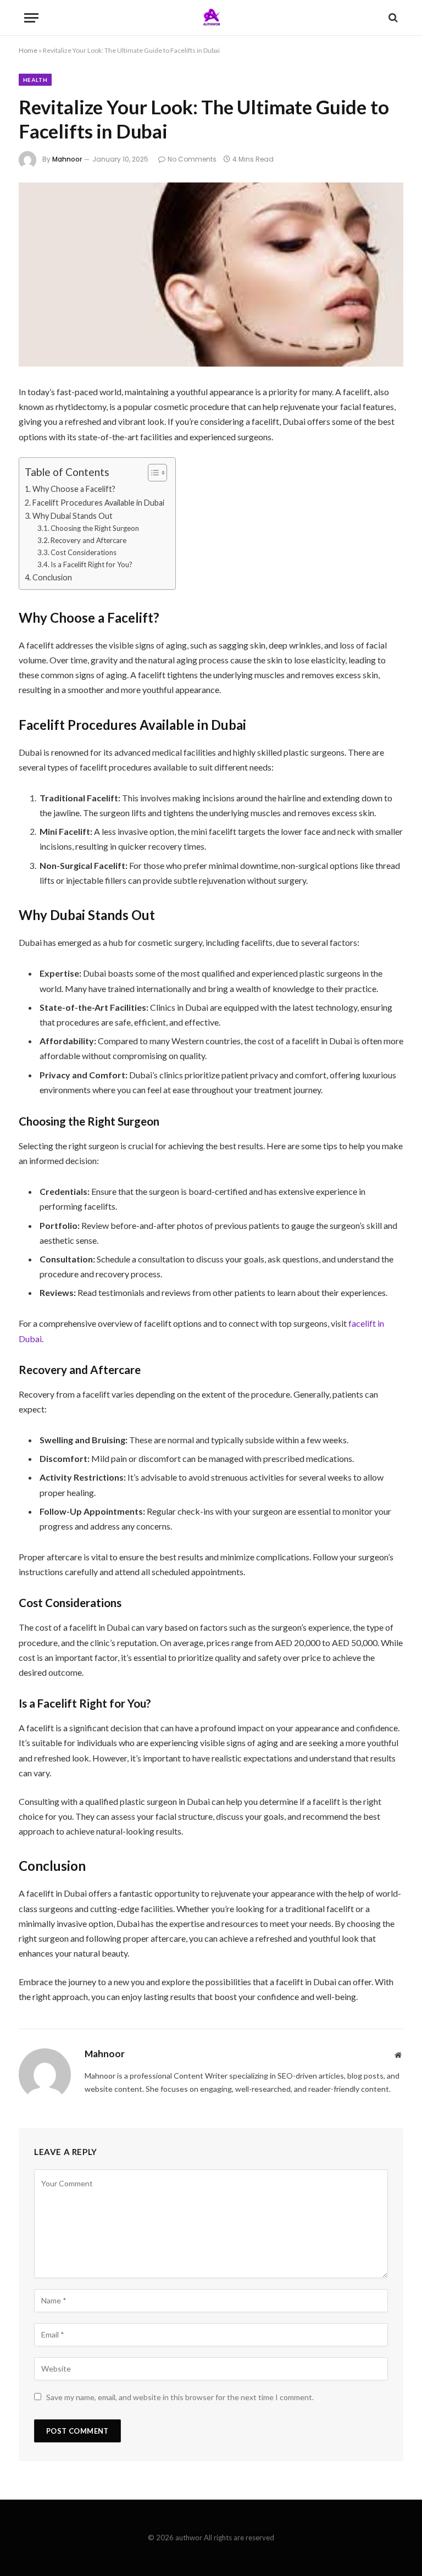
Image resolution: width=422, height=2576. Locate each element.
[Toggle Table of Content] (152, 473)
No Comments (192, 159)
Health (35, 80)
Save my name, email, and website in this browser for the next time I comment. (180, 2397)
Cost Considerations (84, 552)
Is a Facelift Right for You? (91, 564)
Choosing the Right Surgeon (95, 528)
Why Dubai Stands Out (73, 516)
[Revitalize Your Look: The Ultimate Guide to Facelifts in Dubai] (211, 275)
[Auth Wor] (211, 18)
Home (28, 50)
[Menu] (31, 18)
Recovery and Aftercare (88, 540)
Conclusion (52, 577)
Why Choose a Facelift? (74, 489)
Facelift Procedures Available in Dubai (98, 503)
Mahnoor (67, 159)
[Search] (392, 18)
